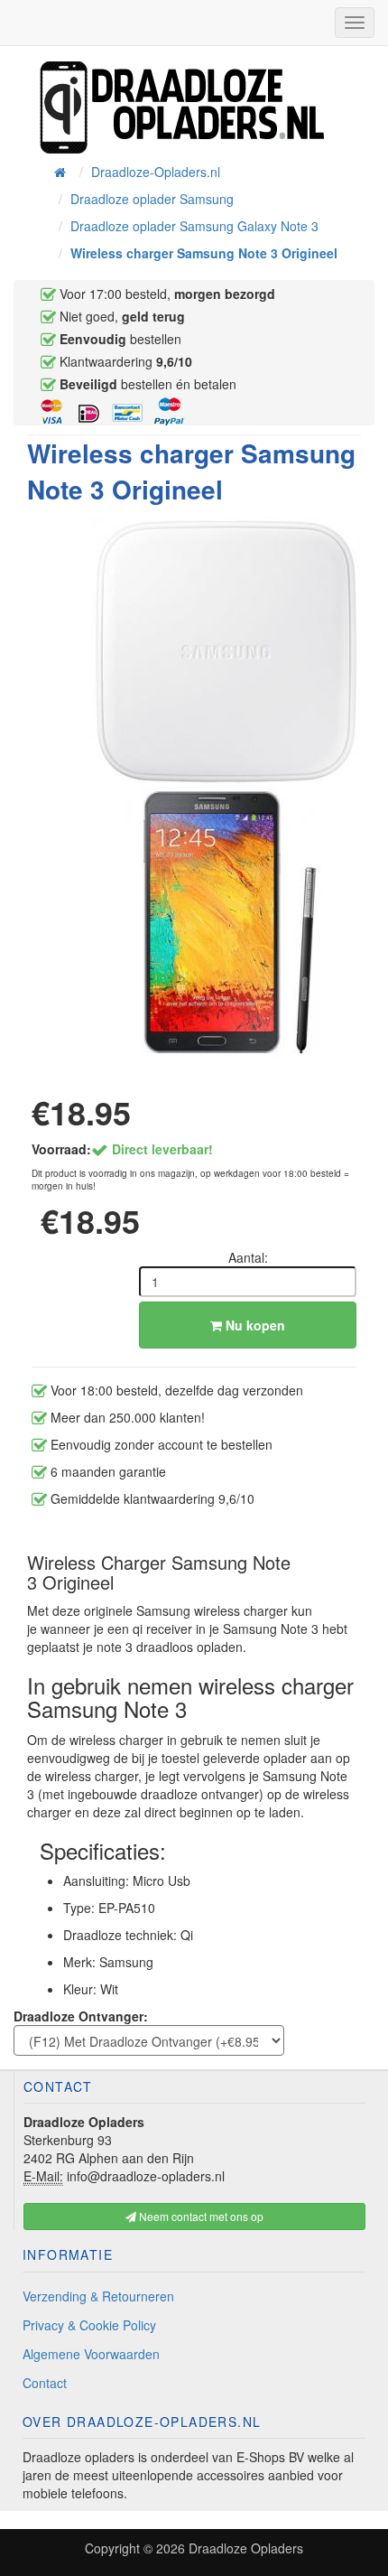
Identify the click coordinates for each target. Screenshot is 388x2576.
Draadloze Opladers (246, 2548)
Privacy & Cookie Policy (89, 2325)
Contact (45, 2383)
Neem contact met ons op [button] (200, 2216)
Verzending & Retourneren (98, 2296)
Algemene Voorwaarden (91, 2354)
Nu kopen (254, 1325)
